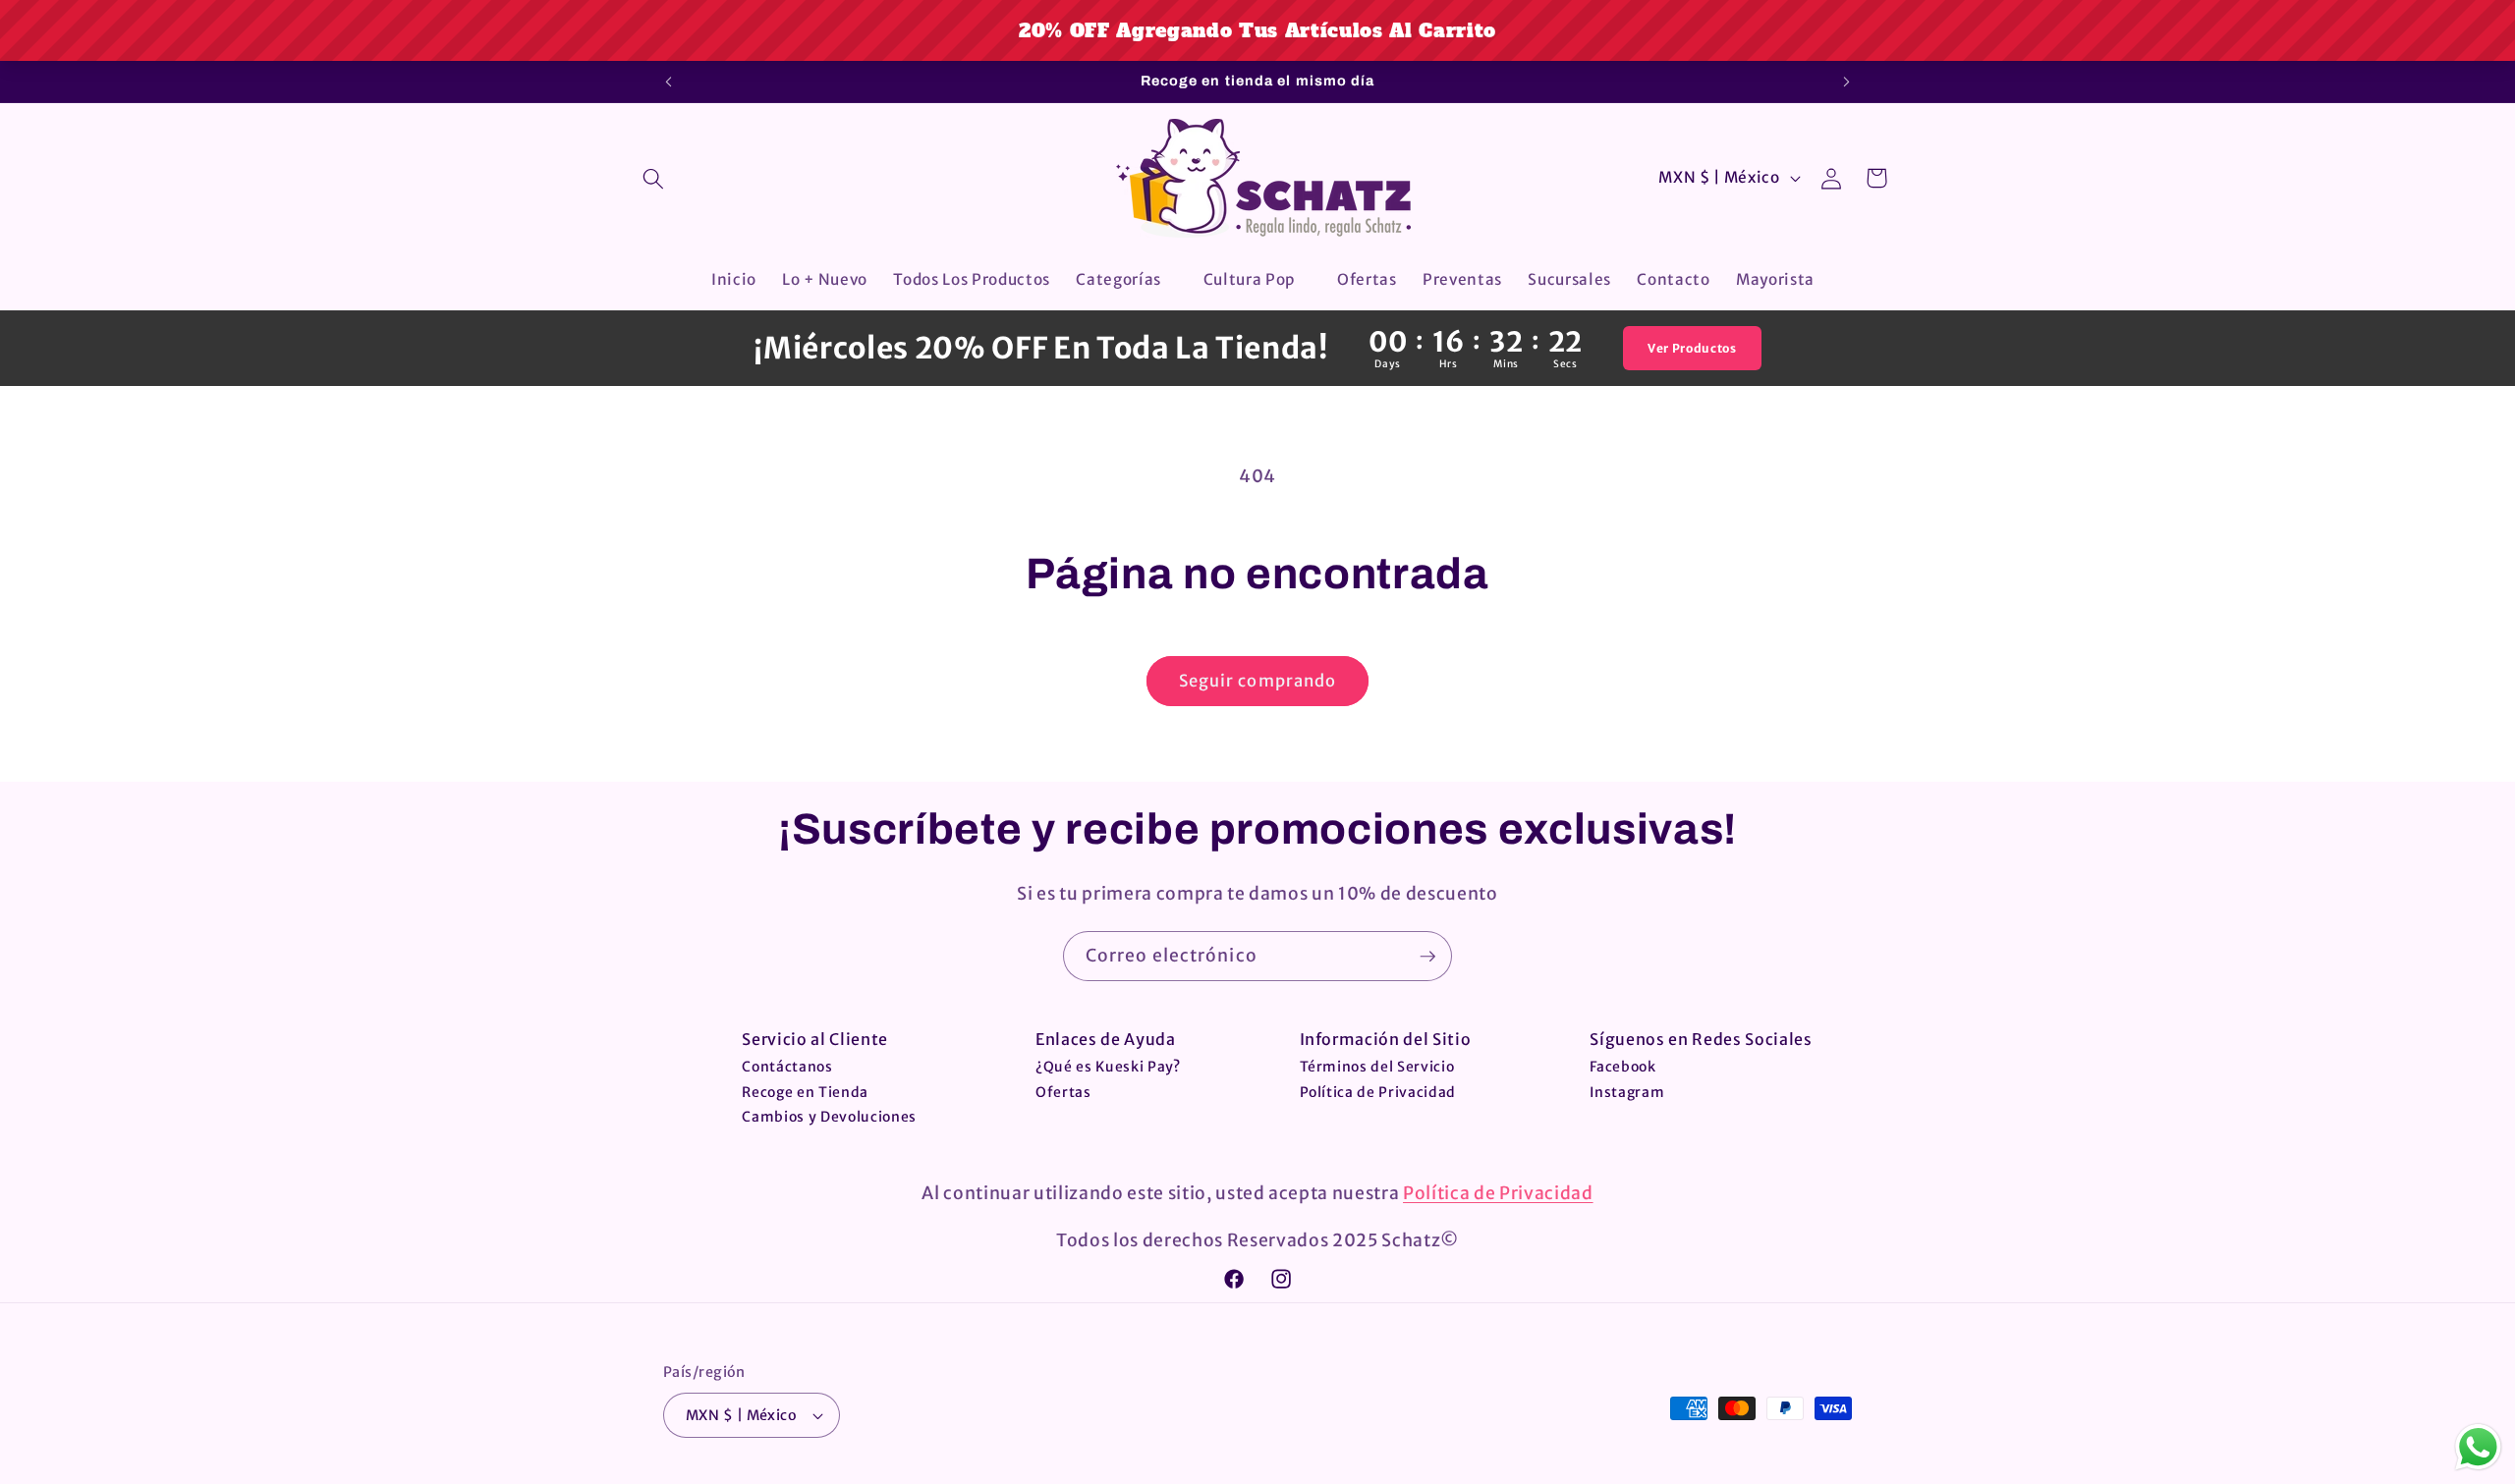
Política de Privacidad (1378, 1092)
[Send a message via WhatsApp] (2478, 1447)
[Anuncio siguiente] (1847, 82)
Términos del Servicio (1377, 1067)
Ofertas (1063, 1092)
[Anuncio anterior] (669, 82)
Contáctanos (787, 1067)
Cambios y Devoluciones (829, 1117)
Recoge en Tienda (805, 1092)
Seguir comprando (1258, 681)
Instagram (1627, 1092)
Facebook (1622, 1067)
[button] (653, 179)
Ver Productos (1692, 348)
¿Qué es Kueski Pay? (1108, 1067)
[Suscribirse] (1427, 957)
